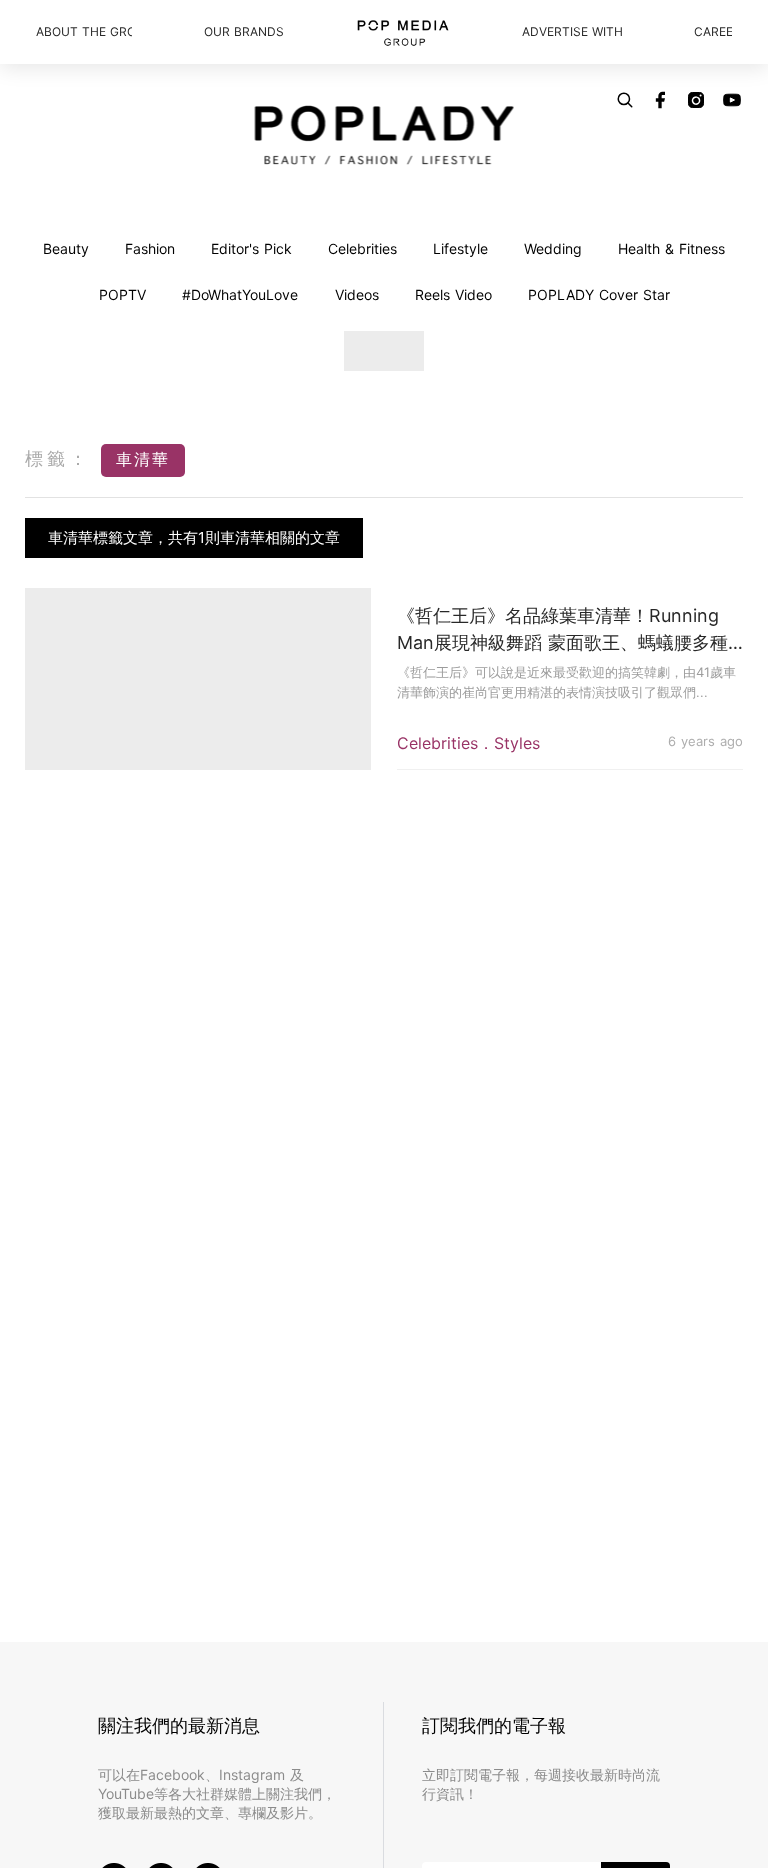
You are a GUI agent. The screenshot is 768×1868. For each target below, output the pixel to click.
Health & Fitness (671, 248)
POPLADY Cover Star (599, 294)
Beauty (66, 248)
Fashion (150, 248)
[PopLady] (384, 135)
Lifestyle (460, 248)
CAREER (713, 31)
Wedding (553, 248)
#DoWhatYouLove (240, 294)
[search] (625, 100)
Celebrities (362, 248)
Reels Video (453, 294)
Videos (357, 294)
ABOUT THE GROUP (84, 31)
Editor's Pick (251, 248)
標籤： (58, 458)
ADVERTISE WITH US (572, 31)
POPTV (122, 294)
